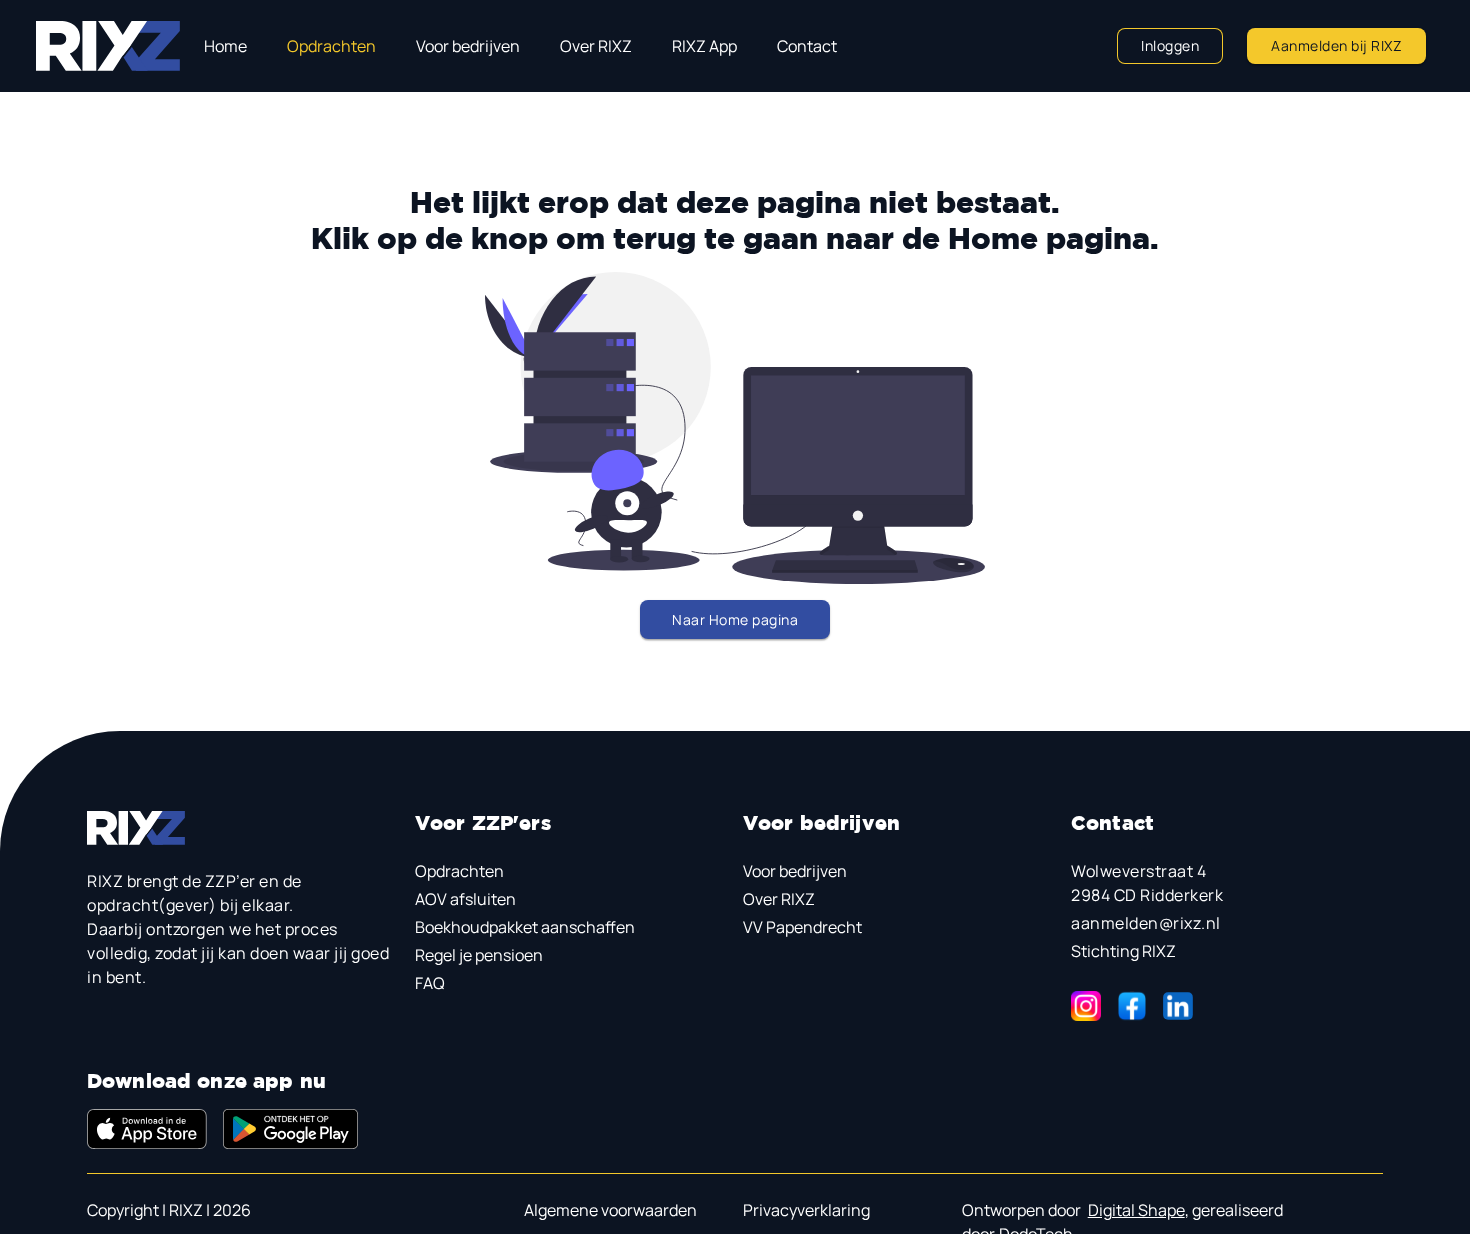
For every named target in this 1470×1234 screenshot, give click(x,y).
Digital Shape (1136, 1210)
